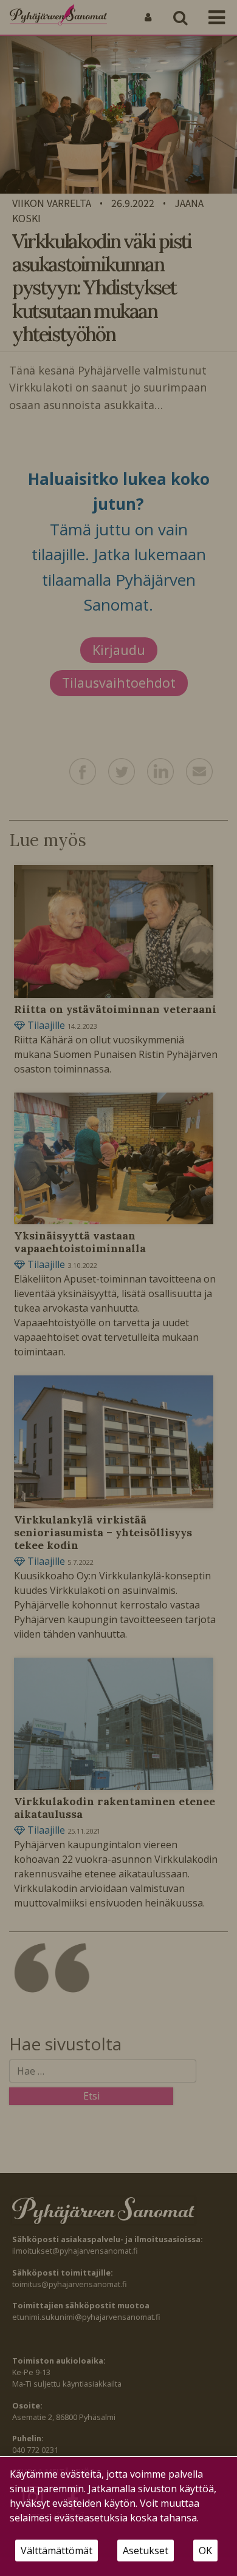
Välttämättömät (57, 2551)
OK (205, 2551)
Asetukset (146, 2551)
